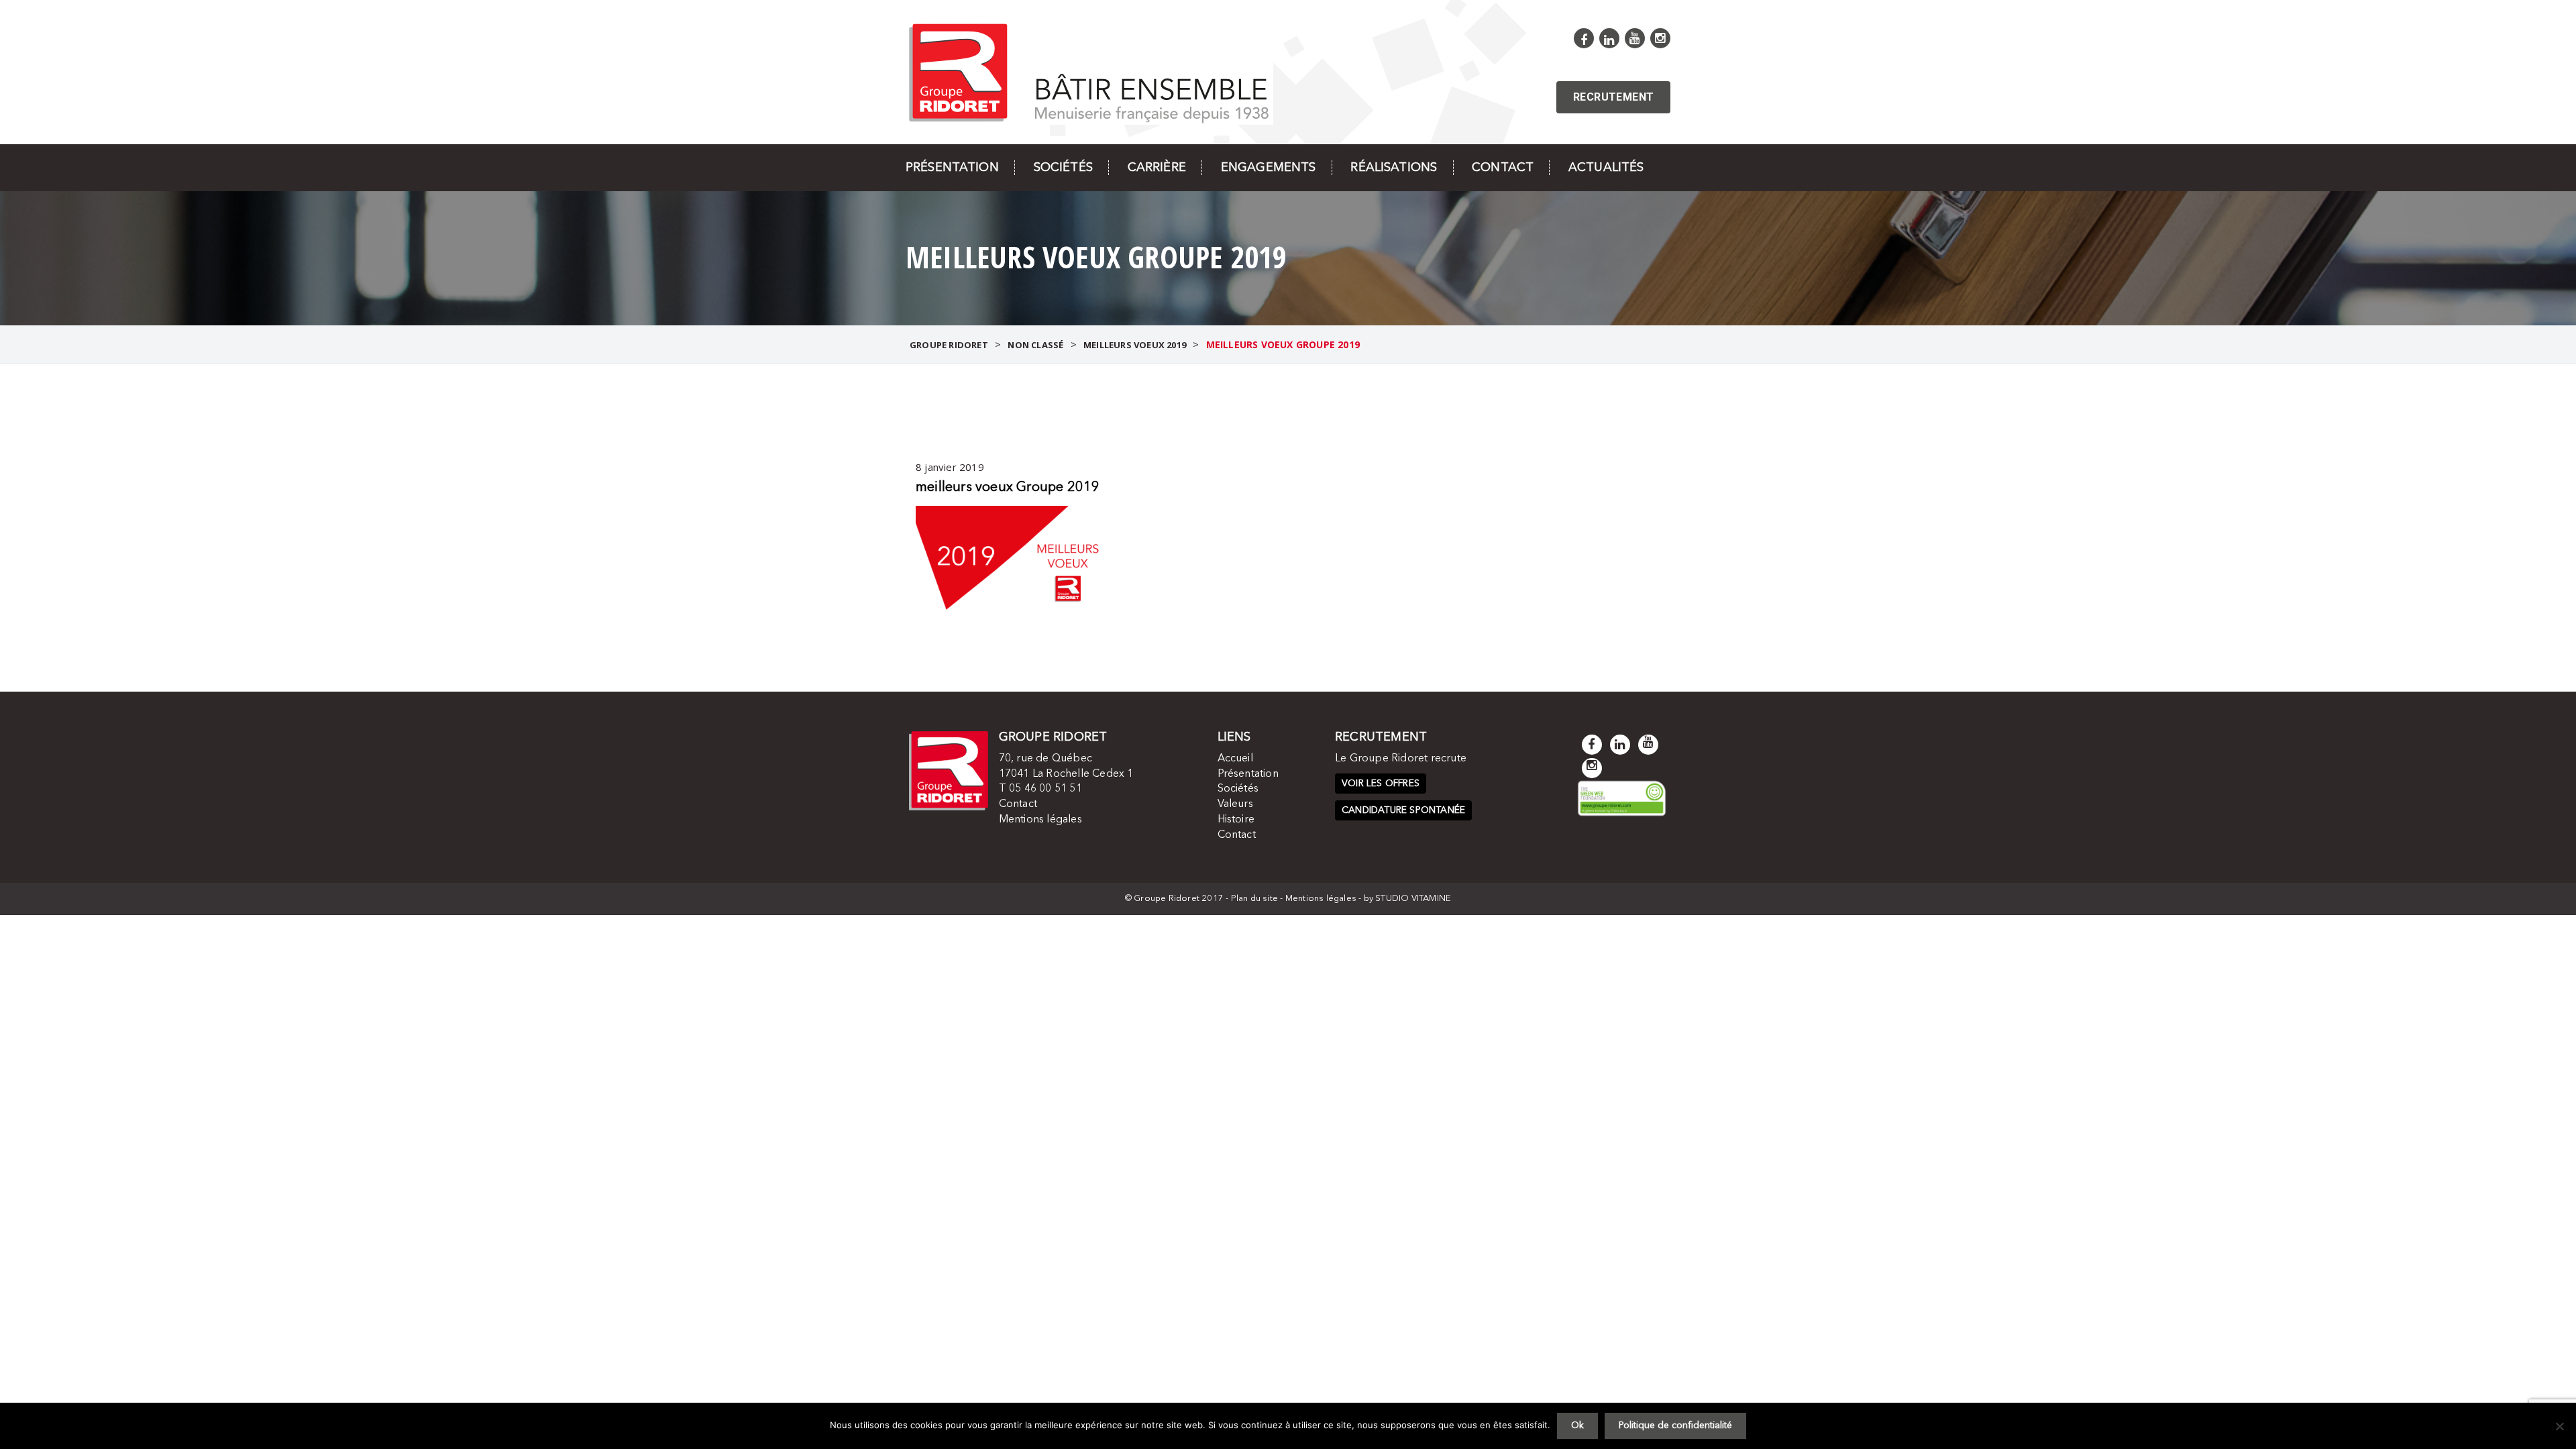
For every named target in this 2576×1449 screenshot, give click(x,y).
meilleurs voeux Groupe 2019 (1008, 488)
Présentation (952, 168)
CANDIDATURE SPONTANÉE (1403, 810)
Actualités (1606, 168)
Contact (1503, 168)
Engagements (1269, 168)
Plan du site (1254, 899)
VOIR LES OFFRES (1381, 784)
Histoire (1236, 820)
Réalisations (1394, 168)
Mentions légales (1040, 820)
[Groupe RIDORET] (1089, 71)
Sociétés (1063, 168)
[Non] (2559, 1426)
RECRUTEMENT (1613, 97)
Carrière (1157, 168)
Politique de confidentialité (1675, 1426)
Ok (1577, 1426)
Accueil (1235, 759)
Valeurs (1235, 804)
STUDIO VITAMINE (1413, 899)
